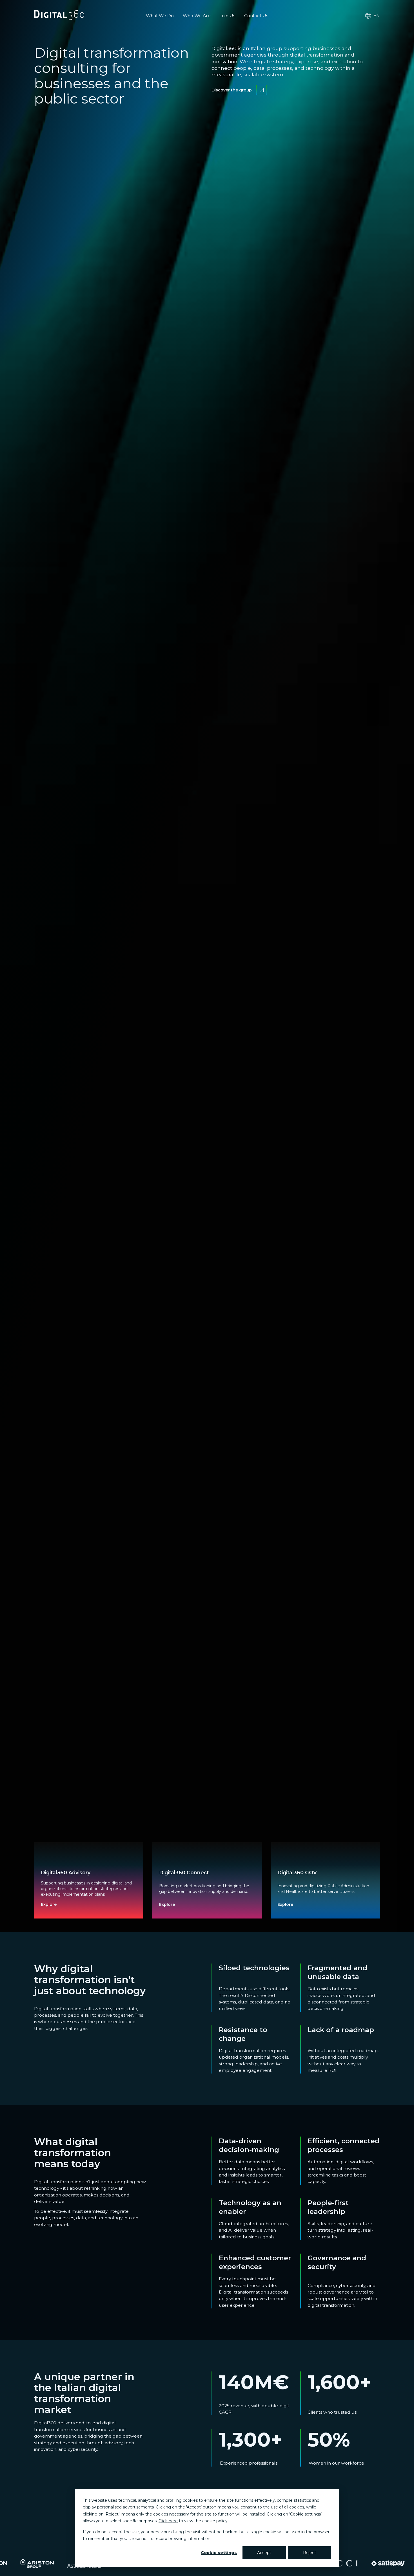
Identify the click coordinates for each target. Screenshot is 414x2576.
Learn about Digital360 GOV (309, 1903)
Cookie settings (219, 2553)
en (377, 16)
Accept (264, 2553)
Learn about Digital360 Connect (195, 1903)
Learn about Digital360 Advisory (77, 1903)
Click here (168, 2521)
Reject (310, 2553)
